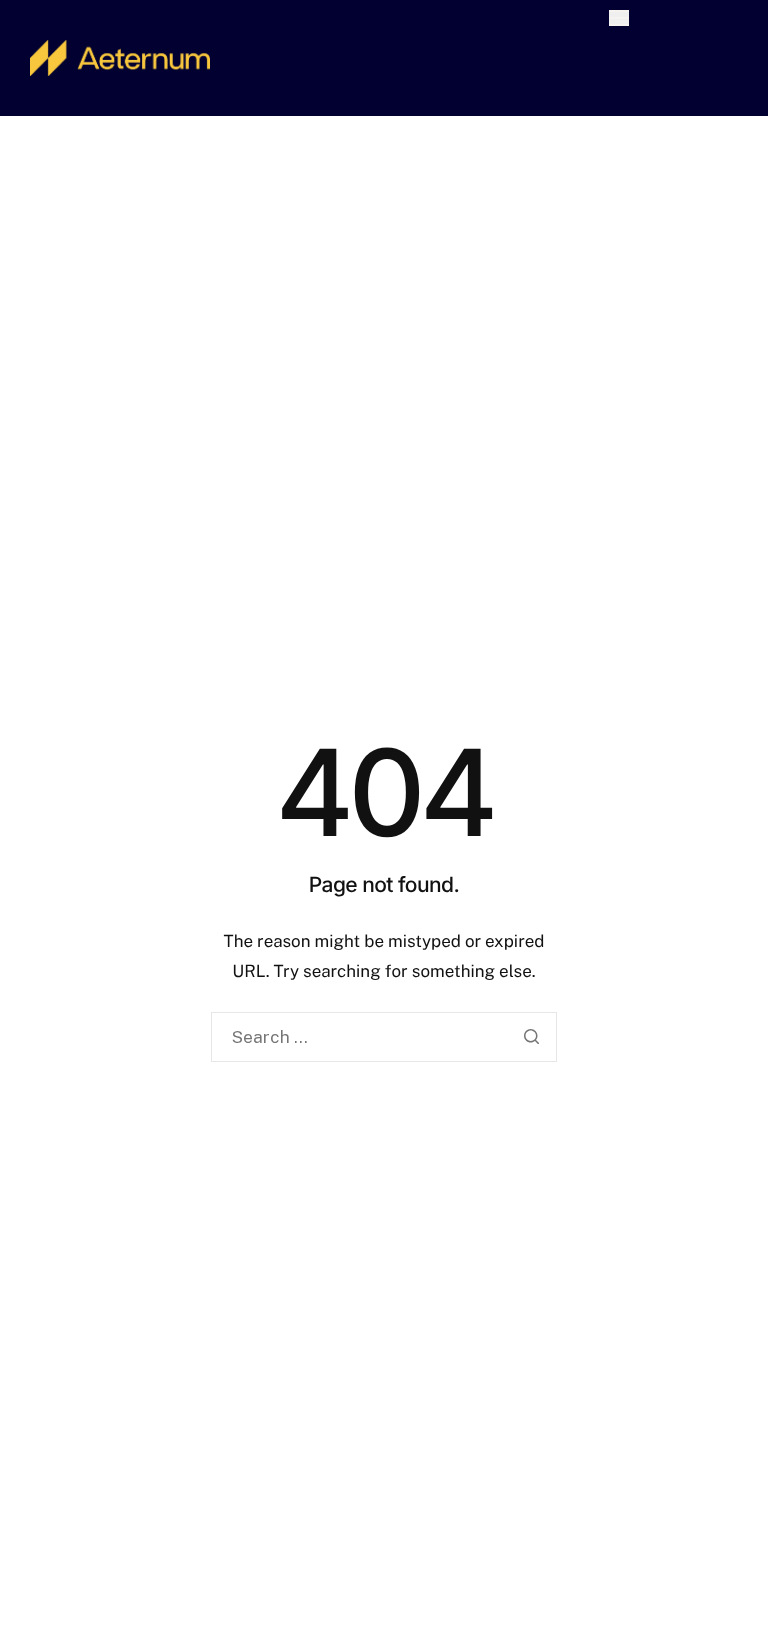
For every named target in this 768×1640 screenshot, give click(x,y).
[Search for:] (384, 1037)
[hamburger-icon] (619, 18)
